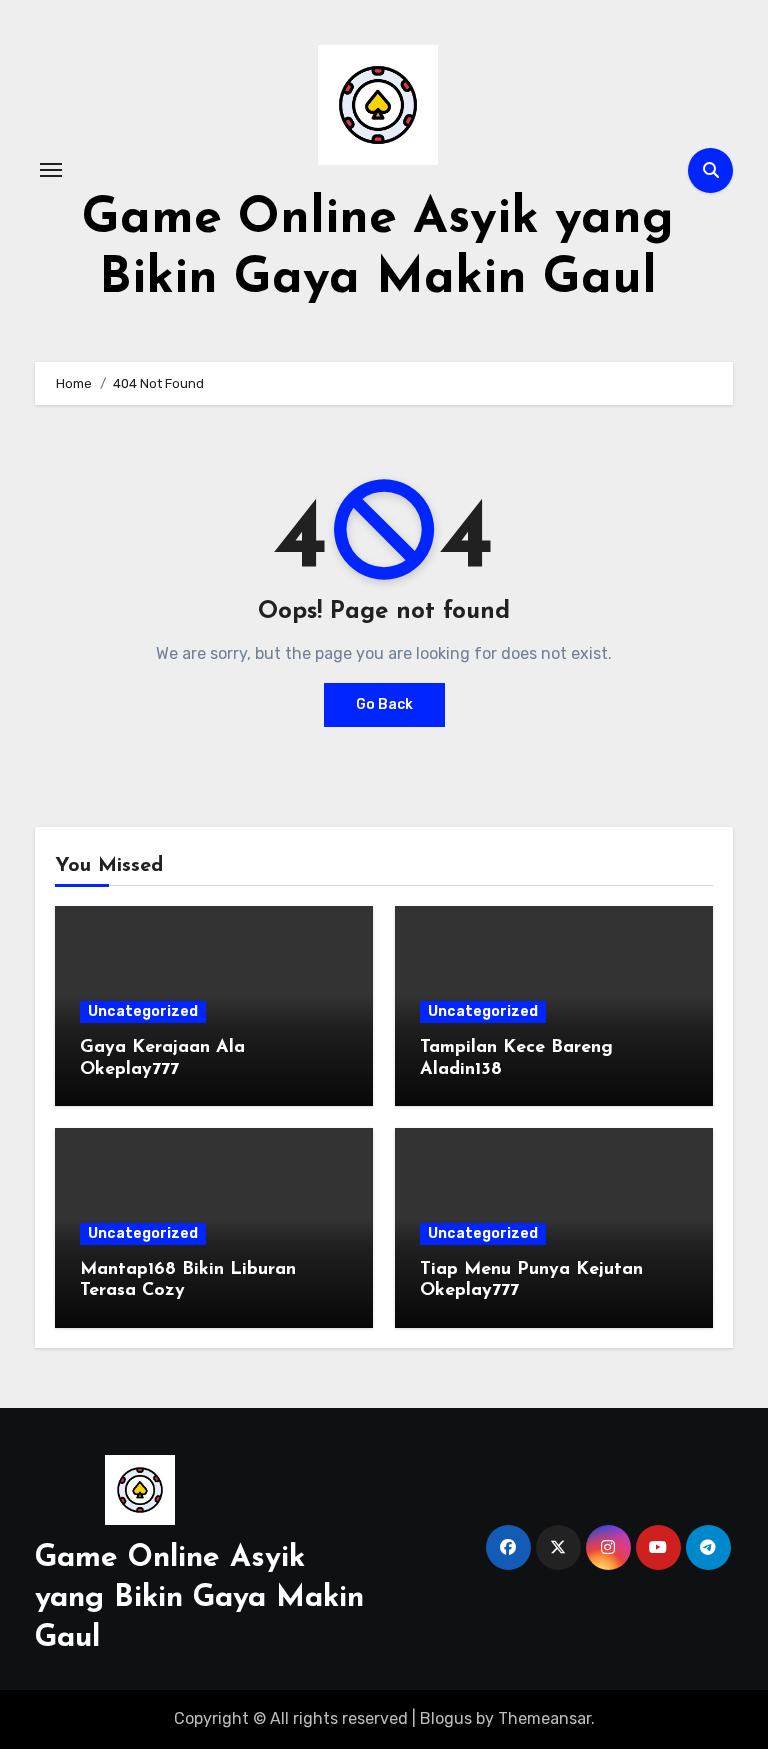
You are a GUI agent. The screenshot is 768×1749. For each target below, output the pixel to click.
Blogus (446, 1718)
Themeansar (544, 1718)
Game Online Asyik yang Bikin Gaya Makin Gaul (199, 1598)
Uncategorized (143, 1011)
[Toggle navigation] (51, 170)
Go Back (384, 704)
